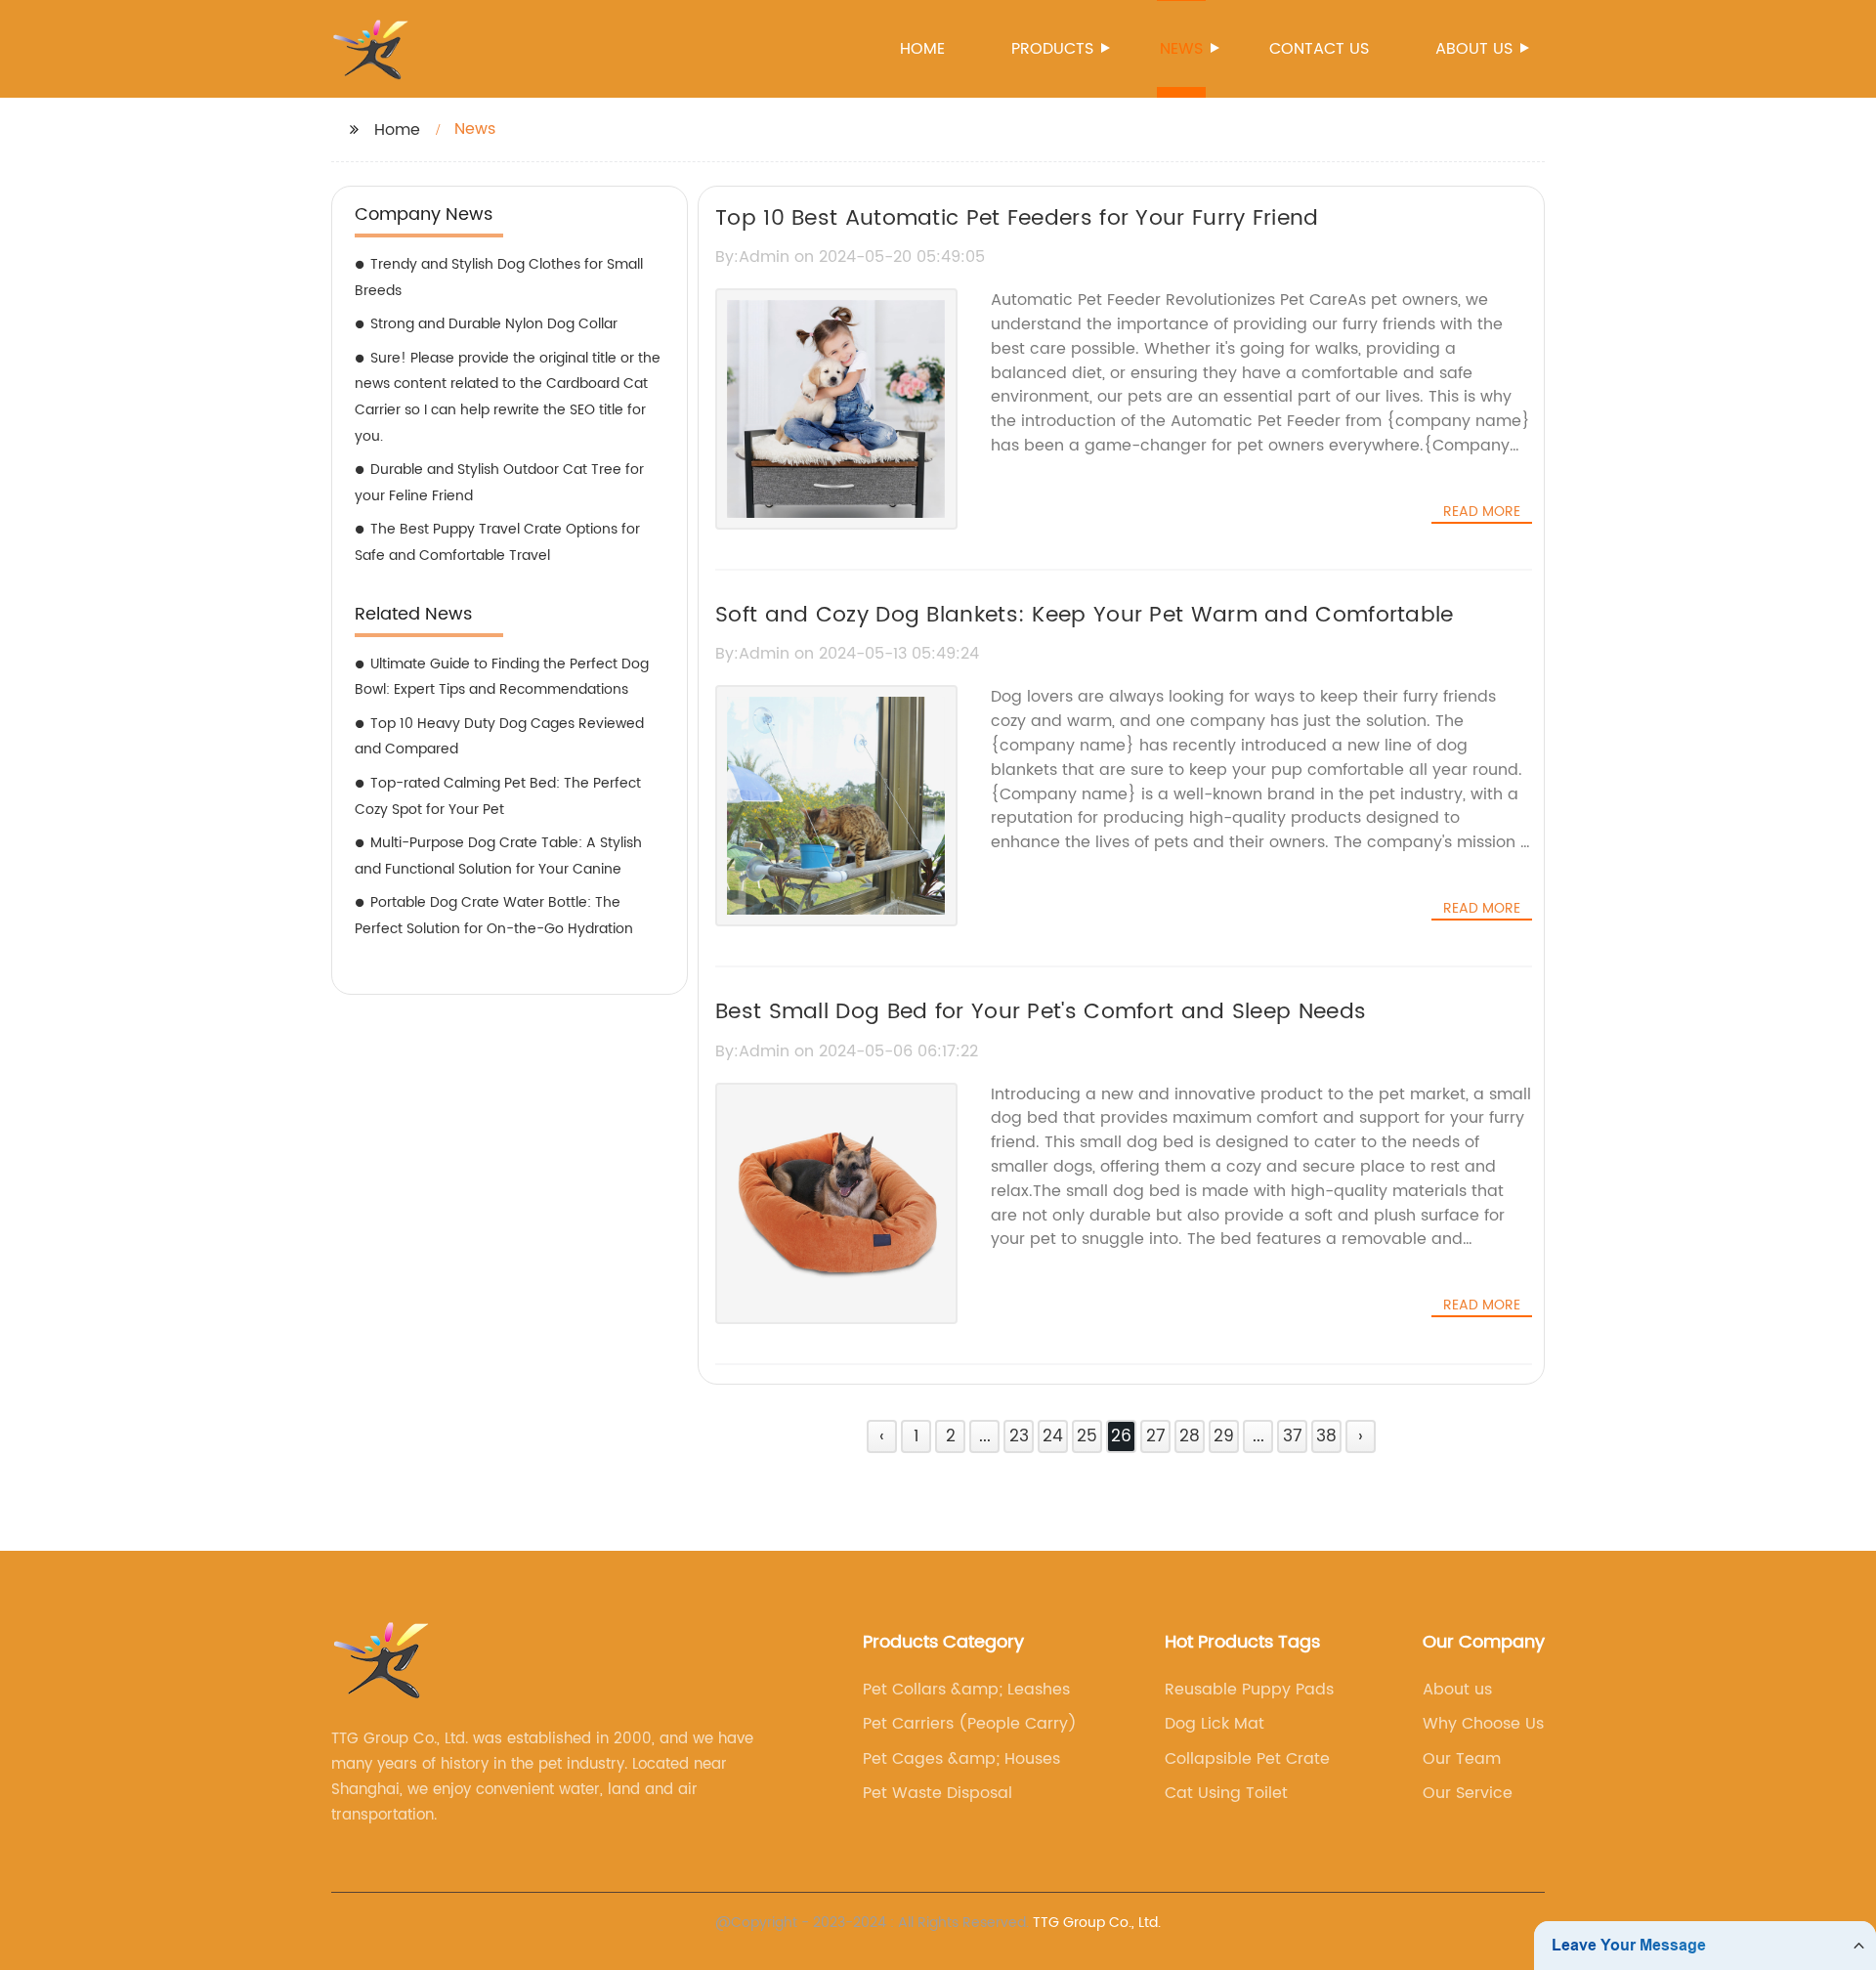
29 (1224, 1436)
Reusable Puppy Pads (1249, 1690)
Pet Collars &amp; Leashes (966, 1690)
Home (922, 49)
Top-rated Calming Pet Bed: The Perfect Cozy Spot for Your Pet (498, 796)
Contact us (1319, 49)
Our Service (1468, 1793)
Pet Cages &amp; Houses (961, 1759)
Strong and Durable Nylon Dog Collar (494, 324)
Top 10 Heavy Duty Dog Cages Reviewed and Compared (499, 737)
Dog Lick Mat (1215, 1724)
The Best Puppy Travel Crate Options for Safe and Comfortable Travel (497, 542)
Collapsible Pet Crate (1247, 1759)
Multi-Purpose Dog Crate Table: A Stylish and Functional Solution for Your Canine (498, 856)
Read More (1482, 512)
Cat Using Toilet (1226, 1793)
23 (1019, 1436)
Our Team (1462, 1759)
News (1181, 49)
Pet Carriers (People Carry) (970, 1724)
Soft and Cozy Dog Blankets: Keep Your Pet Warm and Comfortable (1085, 615)
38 (1326, 1436)
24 (1053, 1436)
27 (1156, 1436)
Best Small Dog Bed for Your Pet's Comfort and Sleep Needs (1041, 1012)
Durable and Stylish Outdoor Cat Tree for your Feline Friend (499, 483)
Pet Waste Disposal (938, 1793)
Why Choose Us (1483, 1724)
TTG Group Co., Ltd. (1097, 1923)
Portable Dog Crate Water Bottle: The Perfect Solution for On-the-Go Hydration (494, 916)
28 (1190, 1436)
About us (1474, 49)
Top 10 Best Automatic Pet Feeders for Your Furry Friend (1017, 218)
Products (1052, 49)
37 (1293, 1436)
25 (1087, 1436)
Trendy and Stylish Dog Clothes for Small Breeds (499, 278)
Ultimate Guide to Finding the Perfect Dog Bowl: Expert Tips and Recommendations (502, 677)
